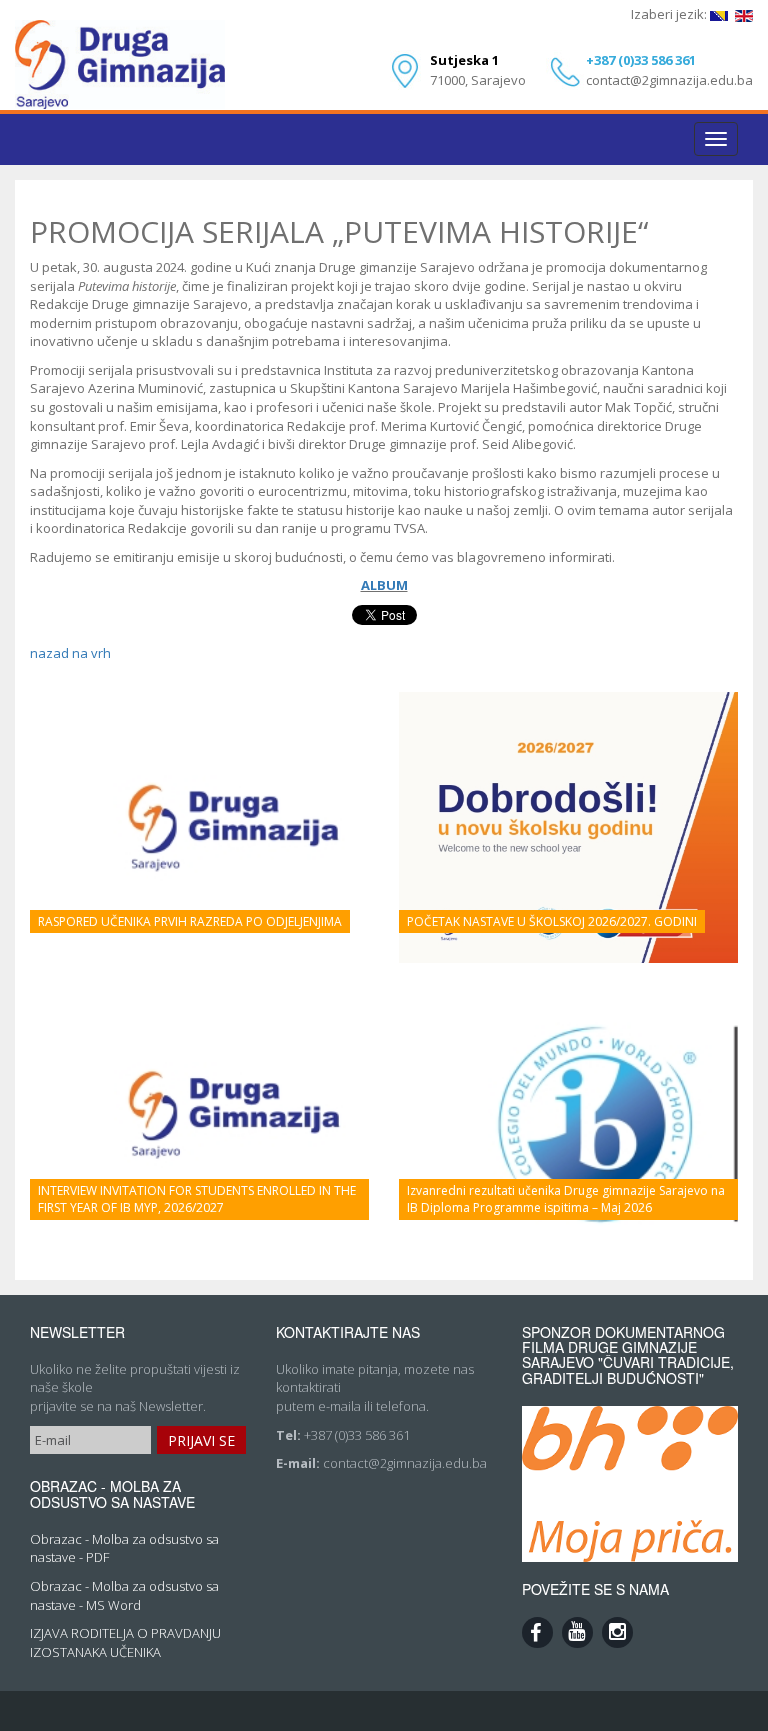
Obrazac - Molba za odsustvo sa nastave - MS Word (124, 1595)
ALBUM (384, 585)
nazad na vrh (70, 653)
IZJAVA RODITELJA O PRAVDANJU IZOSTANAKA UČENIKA (125, 1642)
